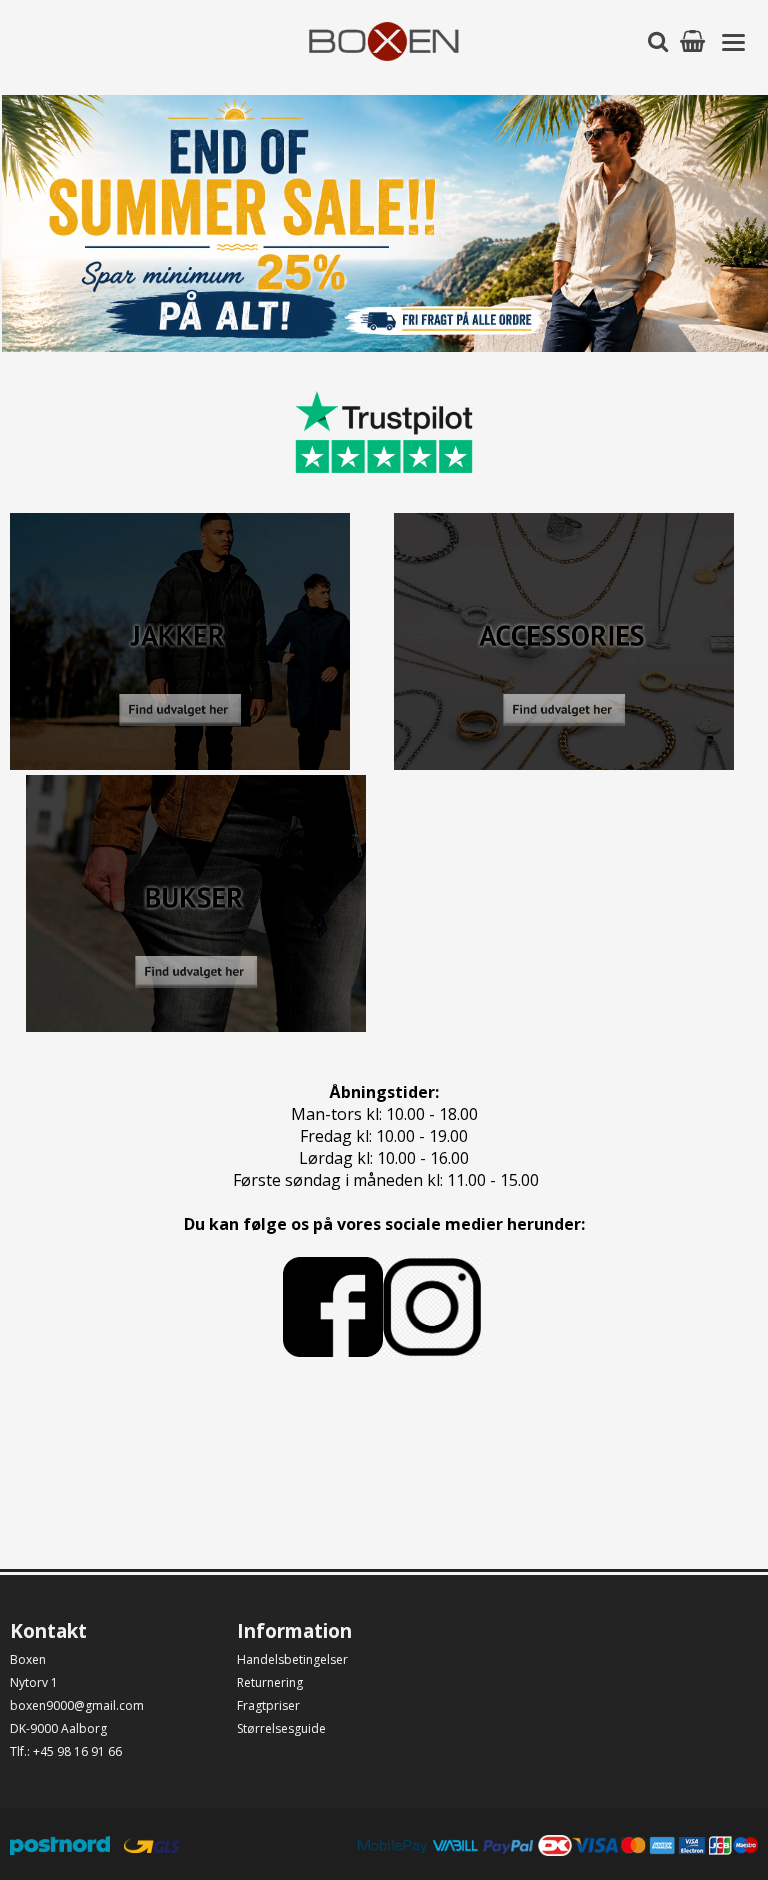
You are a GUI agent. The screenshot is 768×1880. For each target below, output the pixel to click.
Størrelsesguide (281, 1728)
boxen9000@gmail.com (77, 1705)
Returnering (270, 1682)
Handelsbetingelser (292, 1659)
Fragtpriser (268, 1705)
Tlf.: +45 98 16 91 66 (66, 1751)
